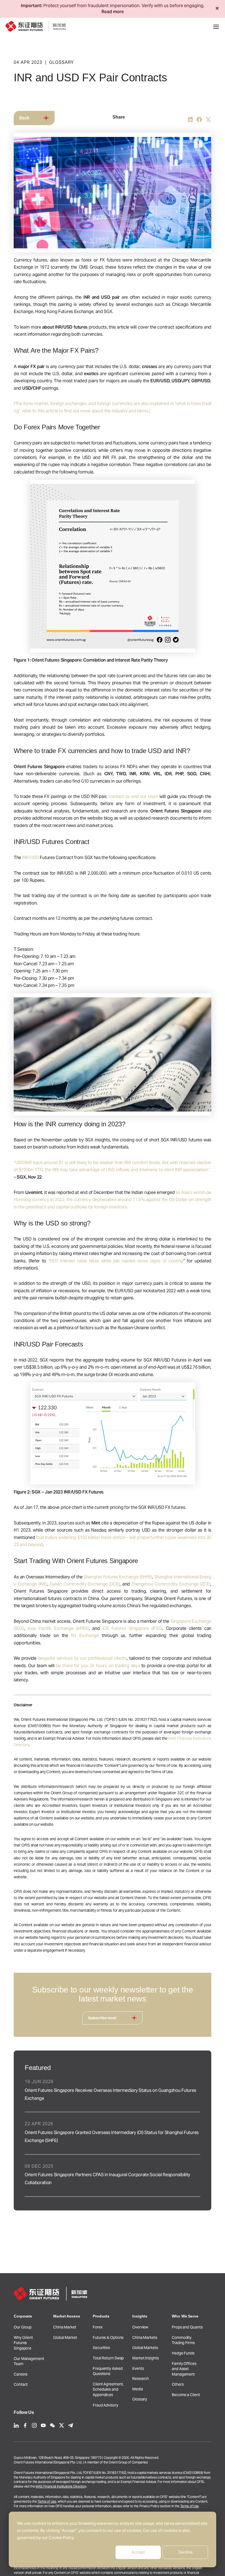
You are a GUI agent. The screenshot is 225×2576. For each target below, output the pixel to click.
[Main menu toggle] (216, 27)
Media (138, 2389)
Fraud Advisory (106, 2405)
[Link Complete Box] (113, 2091)
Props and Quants (187, 2327)
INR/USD (31, 858)
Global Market (65, 2337)
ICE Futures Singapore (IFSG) (133, 1628)
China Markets (145, 2337)
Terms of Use (47, 2501)
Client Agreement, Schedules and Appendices (108, 2389)
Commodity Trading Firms (183, 2340)
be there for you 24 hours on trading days (98, 1666)
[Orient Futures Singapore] (36, 26)
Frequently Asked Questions (108, 2371)
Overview (140, 2327)
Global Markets (145, 2348)
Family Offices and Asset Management (184, 2369)
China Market (65, 2327)
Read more (113, 12)
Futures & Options (108, 2337)
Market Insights (146, 2358)
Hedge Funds (183, 2353)
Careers (21, 2374)
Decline (185, 2552)
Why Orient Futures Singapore (23, 2343)
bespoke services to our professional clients (82, 1658)
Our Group (23, 2327)
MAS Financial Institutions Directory (61, 2486)
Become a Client (186, 2395)
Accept (138, 2552)
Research (140, 2379)
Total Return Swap (108, 2358)
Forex (98, 2327)
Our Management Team (29, 2361)
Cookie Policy (61, 2538)
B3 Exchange (85, 1636)
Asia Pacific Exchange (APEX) (58, 1628)
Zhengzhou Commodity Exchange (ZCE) (171, 1584)
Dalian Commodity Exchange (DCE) (85, 1584)
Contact (21, 2384)
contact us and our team (133, 796)
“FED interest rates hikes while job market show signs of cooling (116, 1261)
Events (138, 2368)
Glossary (140, 2399)
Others (178, 2384)
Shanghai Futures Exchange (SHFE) (118, 1577)
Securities (101, 2348)
